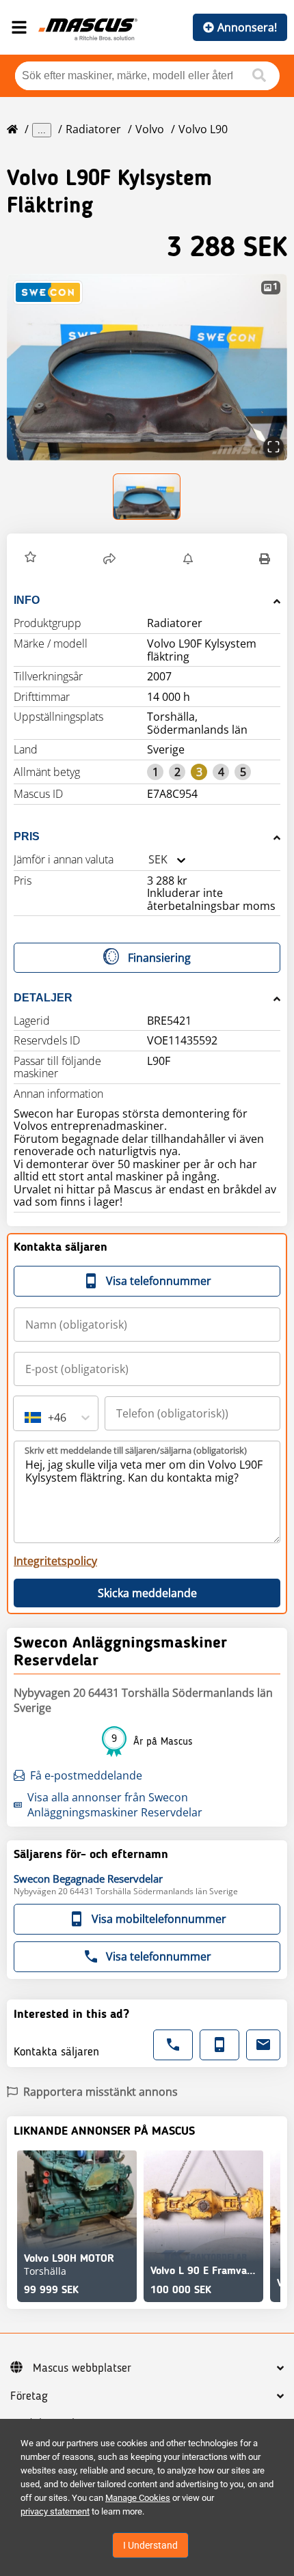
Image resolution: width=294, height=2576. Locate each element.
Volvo (150, 129)
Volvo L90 (203, 129)
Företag (29, 2396)
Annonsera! (247, 27)
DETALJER (43, 998)
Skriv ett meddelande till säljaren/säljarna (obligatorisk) (136, 1450)
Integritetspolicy (55, 1561)
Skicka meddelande (147, 1593)
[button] (147, 367)
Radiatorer (93, 129)
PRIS (27, 836)
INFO (27, 600)
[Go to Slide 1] (147, 497)
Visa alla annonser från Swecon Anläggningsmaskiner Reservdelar (115, 1805)
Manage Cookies (138, 2498)
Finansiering (159, 958)
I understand (150, 2545)
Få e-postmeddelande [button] (86, 1775)
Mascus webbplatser (82, 2368)
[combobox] (148, 860)
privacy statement (55, 2511)
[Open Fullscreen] (273, 447)
